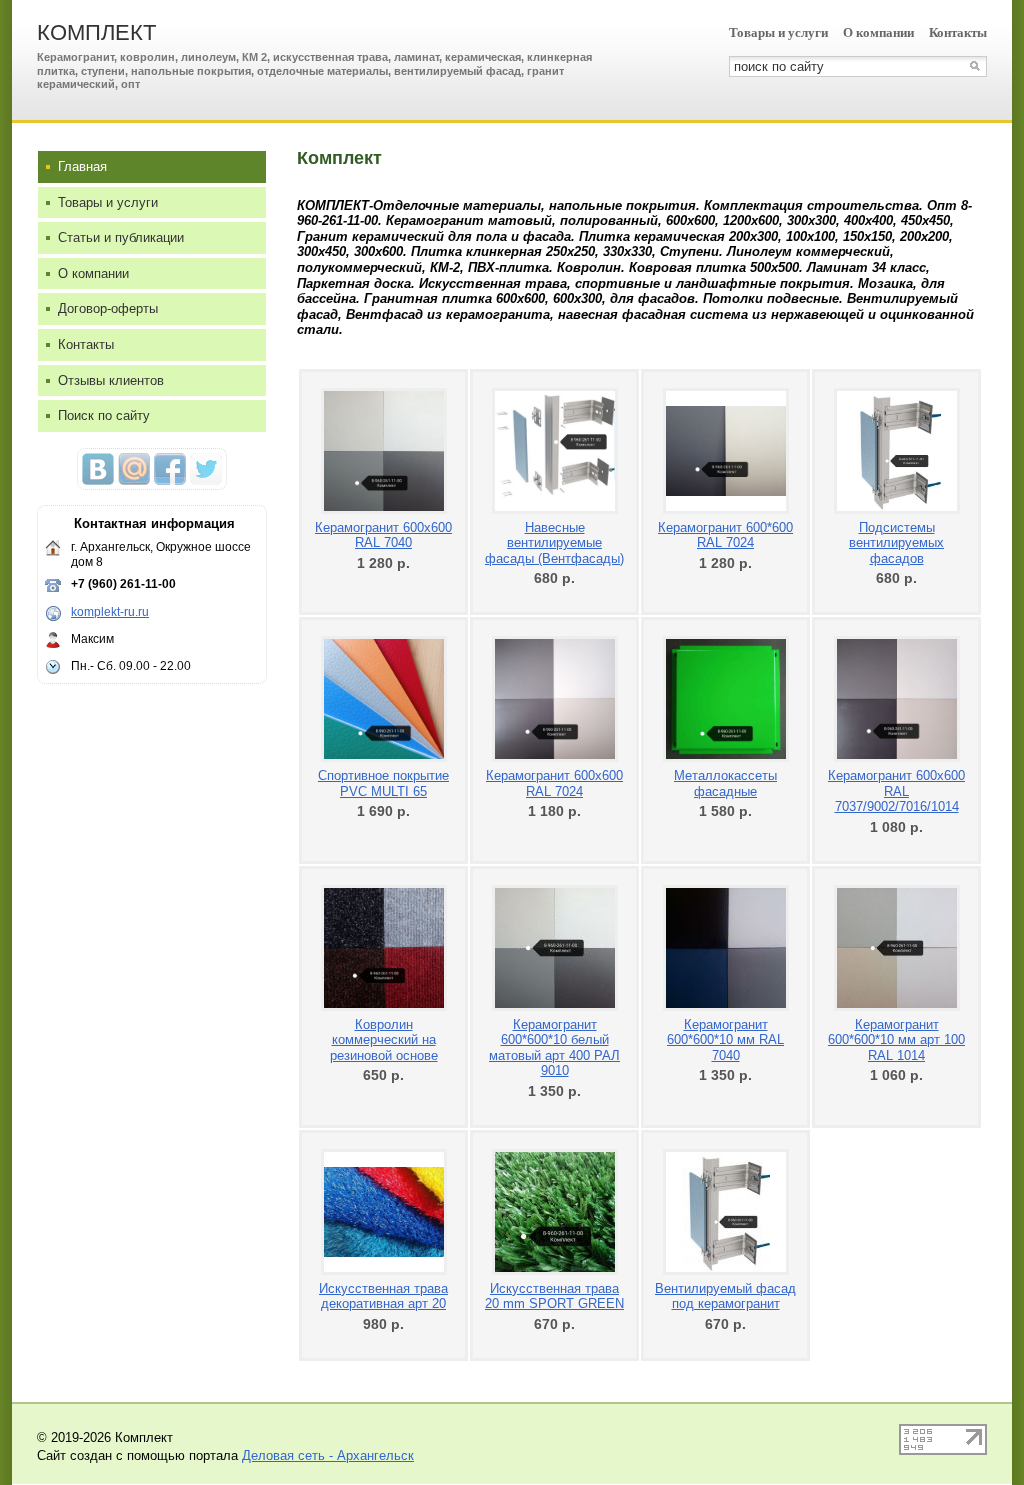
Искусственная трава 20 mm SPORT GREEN (554, 1296)
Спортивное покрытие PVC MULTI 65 (383, 783)
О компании (878, 32)
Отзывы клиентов (111, 380)
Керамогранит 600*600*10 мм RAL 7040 (725, 1040)
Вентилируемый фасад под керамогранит (725, 1296)
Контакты (958, 32)
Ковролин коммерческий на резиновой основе (384, 1040)
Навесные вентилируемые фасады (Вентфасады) (554, 543)
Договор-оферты (108, 308)
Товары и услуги (778, 32)
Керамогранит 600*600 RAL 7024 (725, 535)
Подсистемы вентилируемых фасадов (896, 543)
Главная (82, 166)
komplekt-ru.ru (110, 612)
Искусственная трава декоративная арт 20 (383, 1296)
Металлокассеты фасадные (725, 783)
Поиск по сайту (104, 415)
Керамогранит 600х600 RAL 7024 (554, 783)
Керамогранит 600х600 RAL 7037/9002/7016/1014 (896, 791)
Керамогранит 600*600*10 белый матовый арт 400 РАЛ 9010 (554, 1048)
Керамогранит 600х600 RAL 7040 (383, 535)
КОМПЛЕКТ (96, 32)
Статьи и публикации (121, 237)
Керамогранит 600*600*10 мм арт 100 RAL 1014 (896, 1040)
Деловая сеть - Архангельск (328, 1455)
